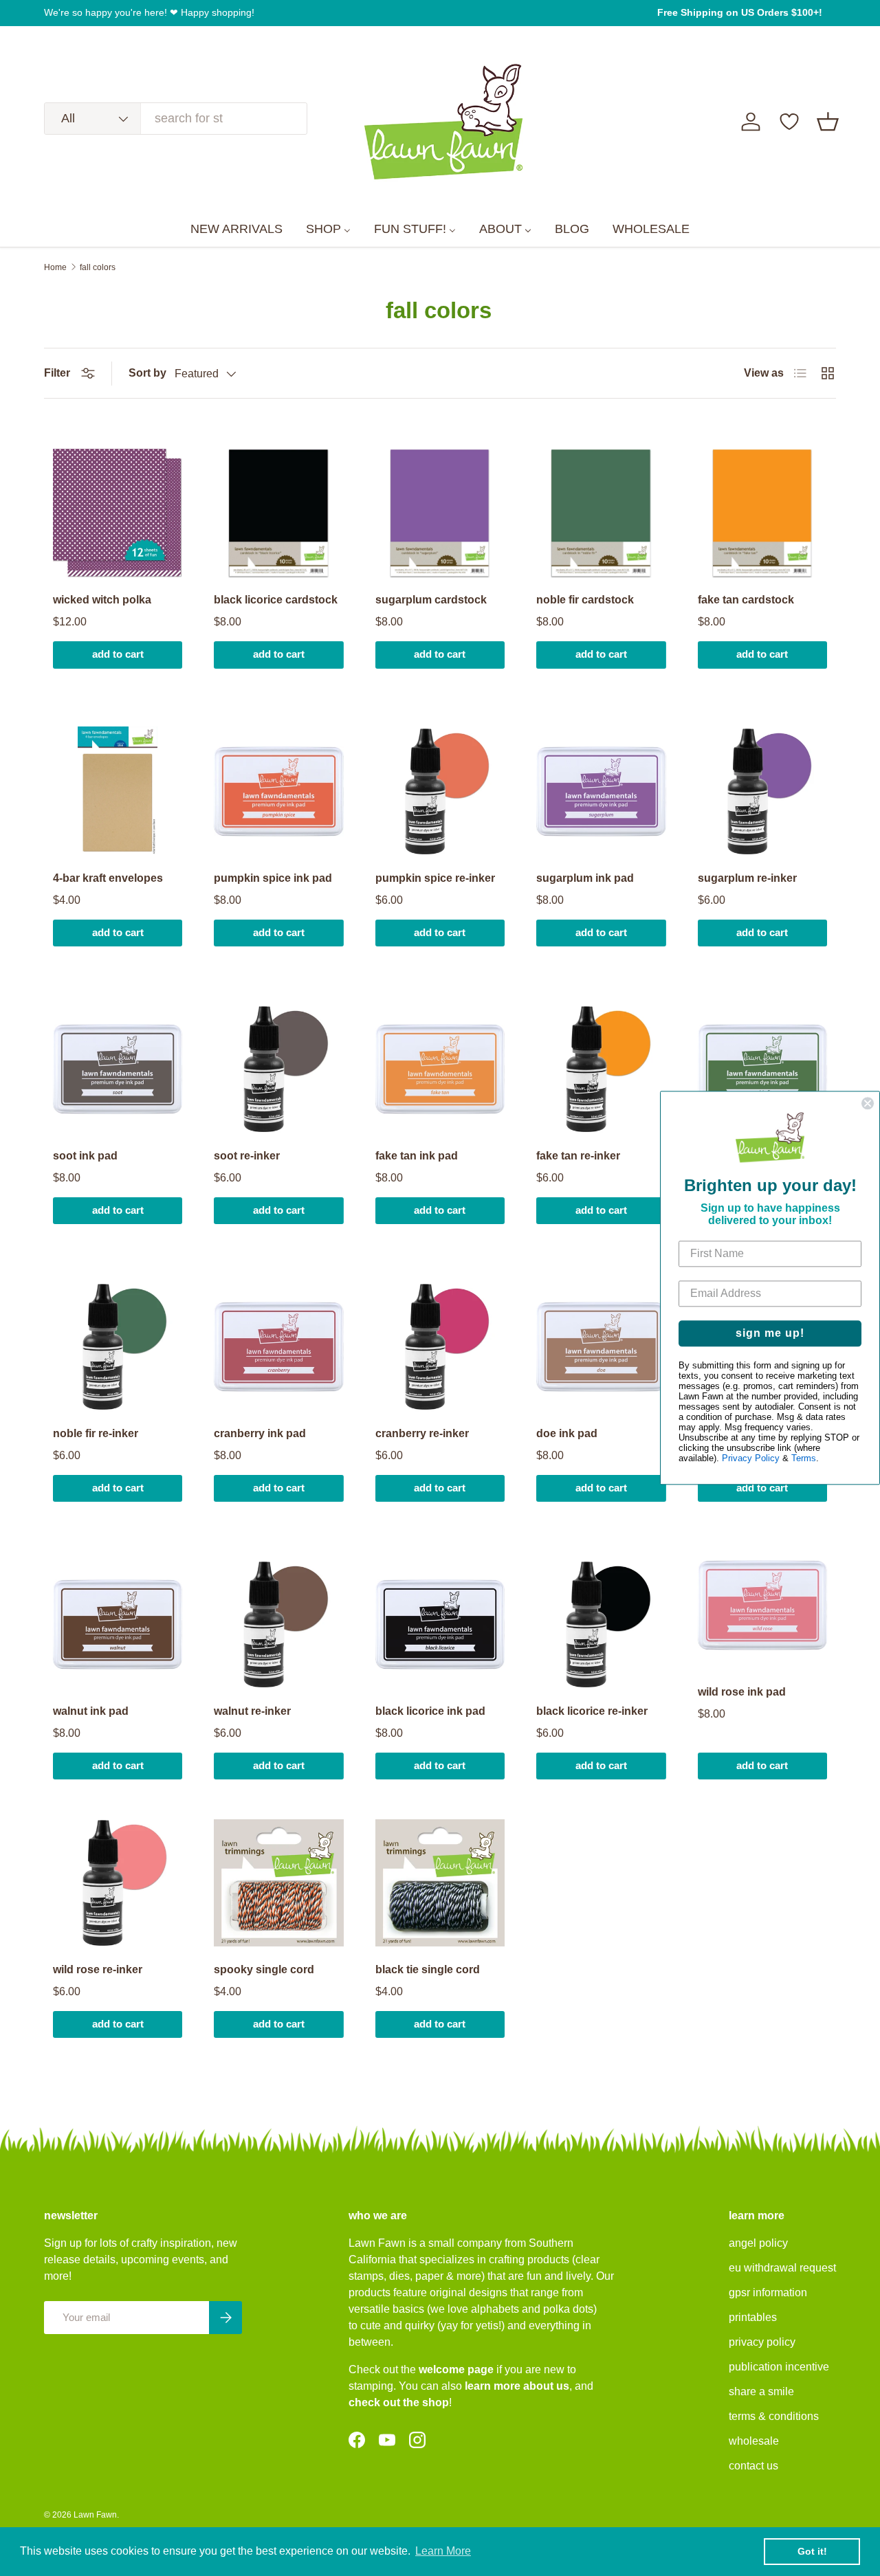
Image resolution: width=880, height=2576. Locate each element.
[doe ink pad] (601, 1346)
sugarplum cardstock (431, 600)
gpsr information (768, 2292)
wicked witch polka (102, 600)
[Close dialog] (868, 1103)
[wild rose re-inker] (118, 1883)
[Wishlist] (789, 122)
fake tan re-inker (578, 1156)
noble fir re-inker (96, 1433)
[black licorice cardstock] (278, 513)
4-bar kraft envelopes (108, 878)
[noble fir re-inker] (118, 1346)
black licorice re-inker (592, 1711)
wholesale (754, 2441)
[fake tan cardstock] (762, 513)
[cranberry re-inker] (440, 1346)
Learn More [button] (443, 2551)
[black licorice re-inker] (601, 1624)
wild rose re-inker (98, 1969)
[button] (828, 122)
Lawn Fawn (95, 2515)
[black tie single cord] (440, 1883)
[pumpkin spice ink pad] (278, 791)
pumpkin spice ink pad (273, 878)
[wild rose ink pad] (762, 1605)
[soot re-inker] (278, 1069)
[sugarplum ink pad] (601, 791)
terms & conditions (774, 2416)
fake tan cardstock (746, 600)
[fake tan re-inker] (601, 1069)
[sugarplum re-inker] (762, 791)
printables (753, 2317)
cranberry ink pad (260, 1433)
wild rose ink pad (742, 1692)
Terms (804, 1459)
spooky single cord (264, 1969)
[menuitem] (236, 230)
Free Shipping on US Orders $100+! (740, 12)
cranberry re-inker (422, 1433)
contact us (753, 2466)
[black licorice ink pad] (440, 1624)
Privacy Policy (751, 1459)
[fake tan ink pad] (440, 1069)
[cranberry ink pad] (278, 1346)
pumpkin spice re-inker (435, 878)
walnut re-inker (252, 1711)
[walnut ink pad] (118, 1624)
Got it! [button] (812, 2551)
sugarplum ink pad (585, 878)
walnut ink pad (91, 1711)
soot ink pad (85, 1156)
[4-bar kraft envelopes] (118, 791)
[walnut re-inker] (278, 1624)
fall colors (98, 267)
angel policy (758, 2243)
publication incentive (779, 2367)
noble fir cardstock (585, 600)
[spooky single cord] (278, 1883)
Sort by (147, 373)
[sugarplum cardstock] (440, 513)
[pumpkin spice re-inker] (440, 791)
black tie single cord (428, 1969)
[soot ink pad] (118, 1069)
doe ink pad (567, 1433)
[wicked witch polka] (118, 513)
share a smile (761, 2391)
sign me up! (770, 1334)
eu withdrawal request (782, 2268)
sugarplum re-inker (747, 878)
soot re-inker (247, 1156)
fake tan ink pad (417, 1156)
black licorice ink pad (430, 1711)
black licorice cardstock (276, 600)
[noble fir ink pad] (762, 1069)
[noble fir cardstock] (601, 513)
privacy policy (762, 2342)
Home (55, 267)
